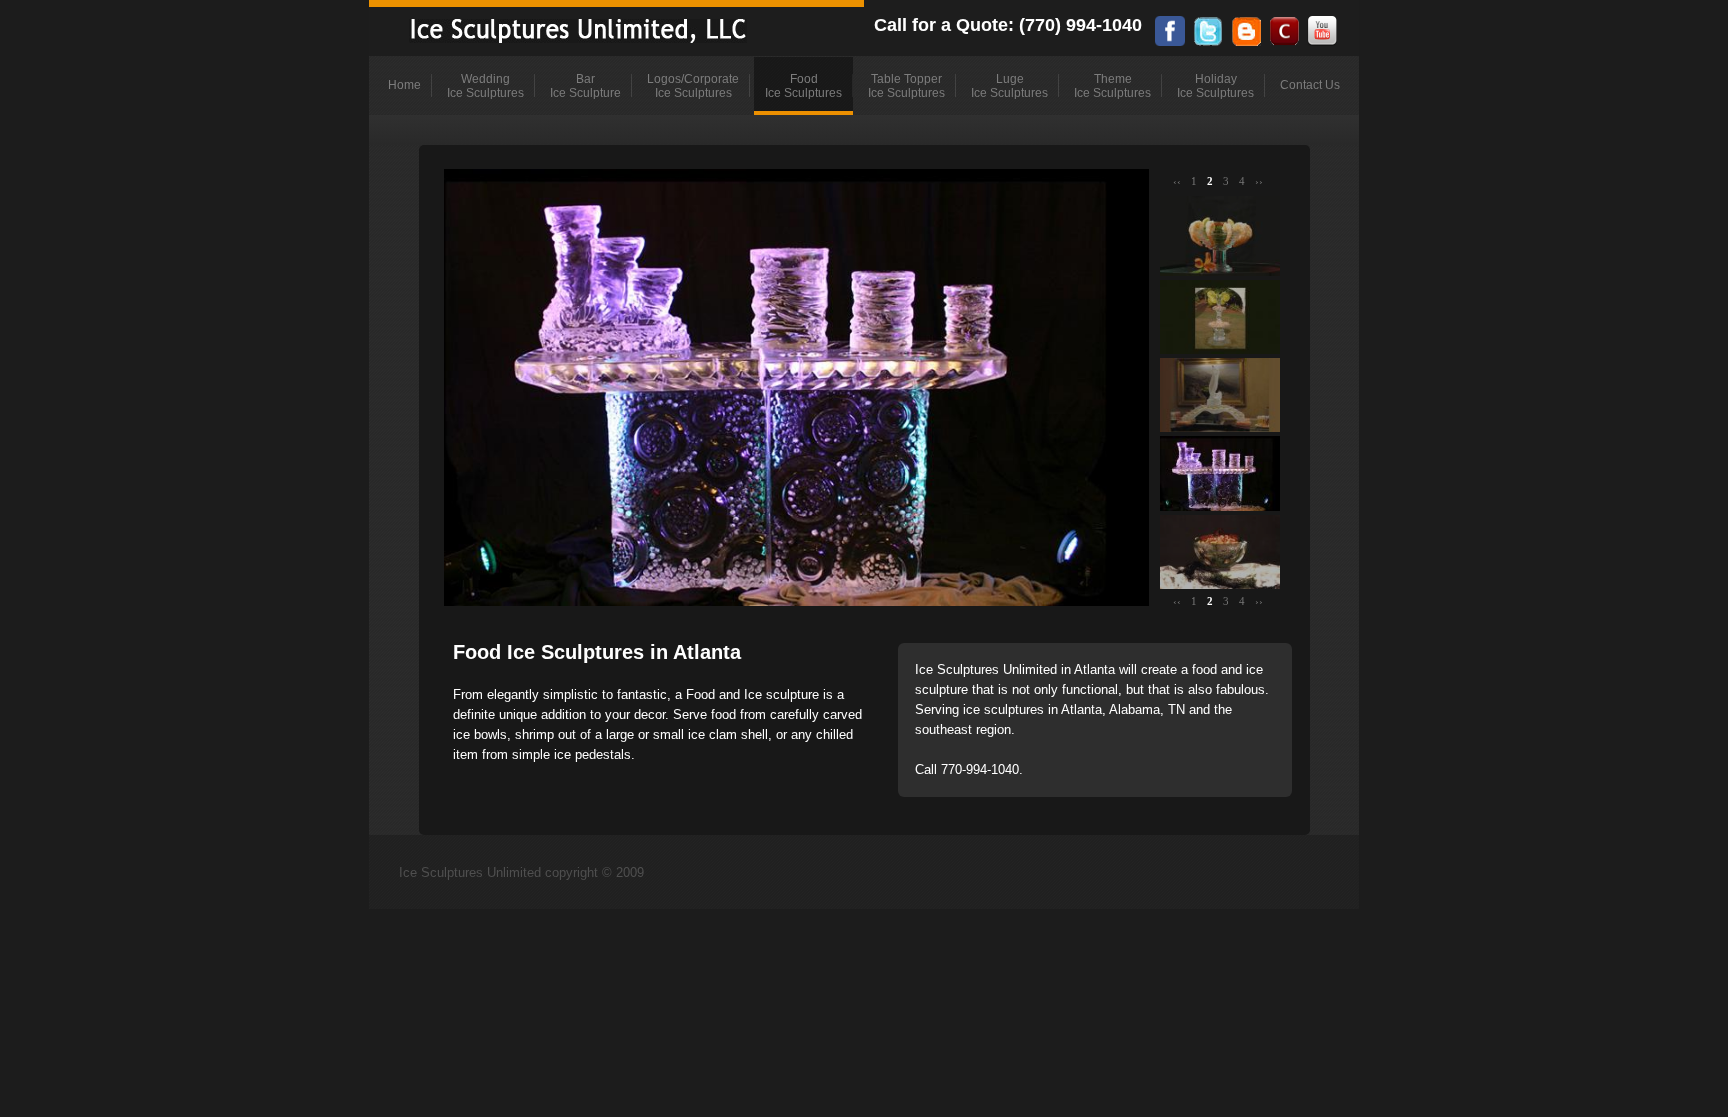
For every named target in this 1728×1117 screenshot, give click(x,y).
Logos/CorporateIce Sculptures (693, 86)
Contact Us (1310, 85)
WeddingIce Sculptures (485, 86)
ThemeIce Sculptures (1112, 86)
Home (404, 85)
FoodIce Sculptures (803, 86)
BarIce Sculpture (585, 86)
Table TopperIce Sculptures (906, 86)
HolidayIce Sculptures (1215, 86)
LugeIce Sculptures (1009, 86)
